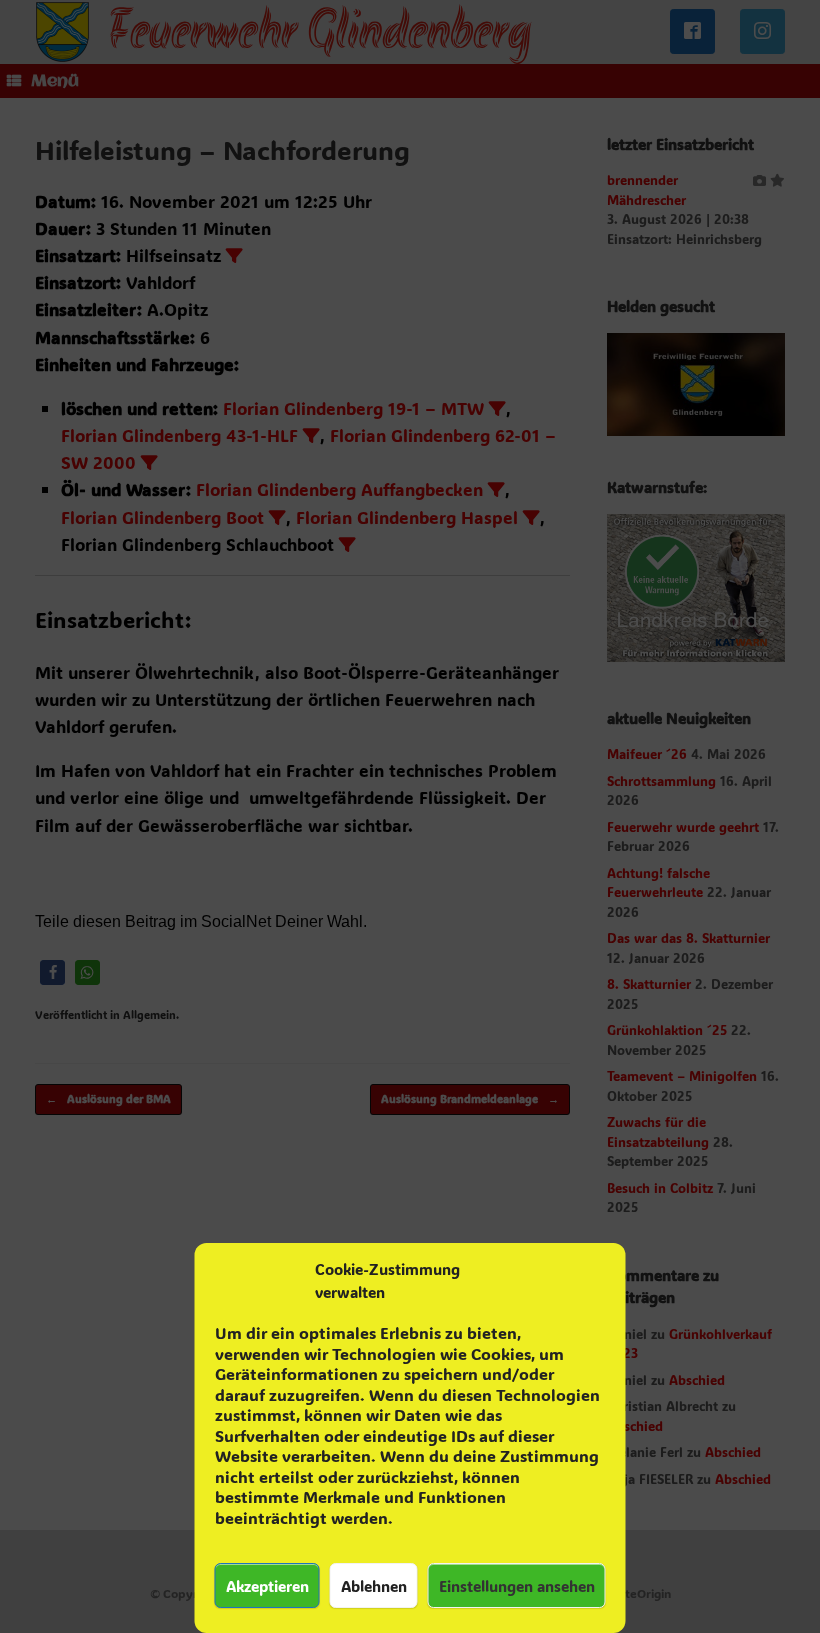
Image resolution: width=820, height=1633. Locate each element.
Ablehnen (374, 1586)
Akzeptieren (267, 1586)
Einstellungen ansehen (517, 1586)
